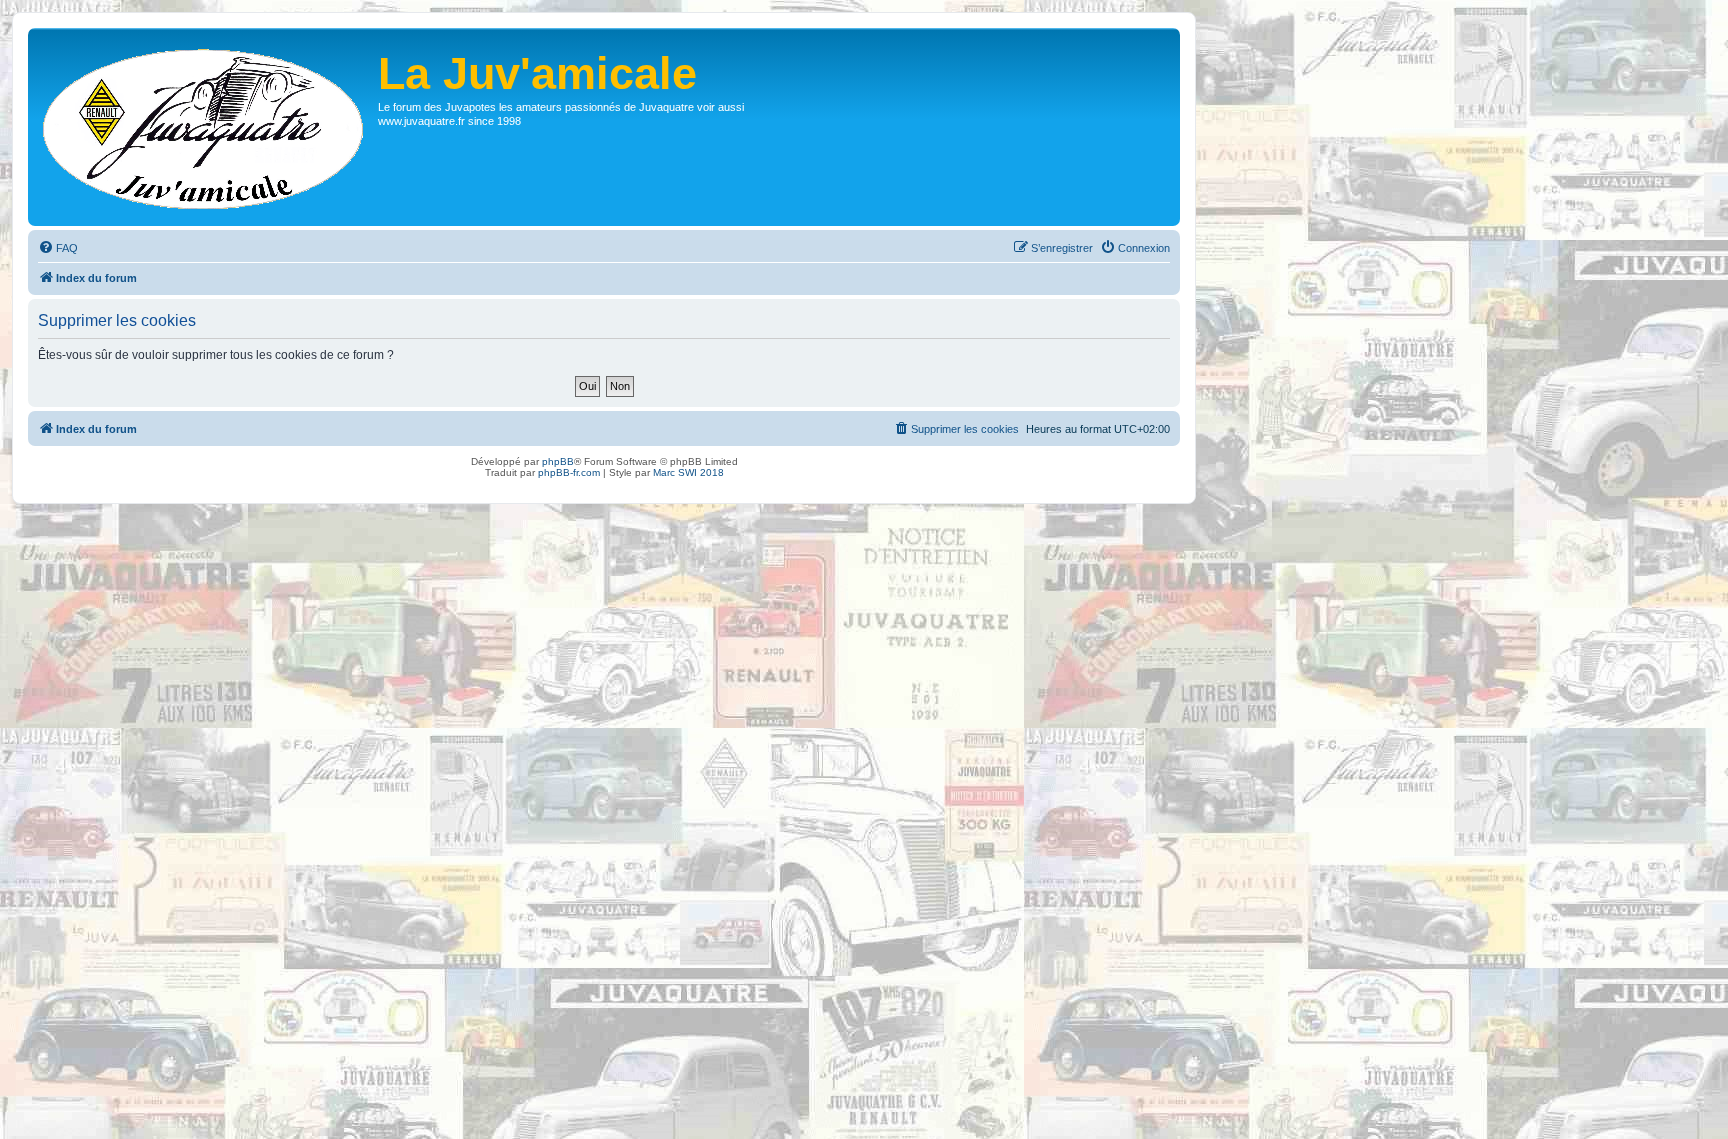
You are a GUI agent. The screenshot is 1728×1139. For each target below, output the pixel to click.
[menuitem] (58, 248)
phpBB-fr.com (569, 472)
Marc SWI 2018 (688, 472)
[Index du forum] (205, 127)
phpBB (558, 461)
